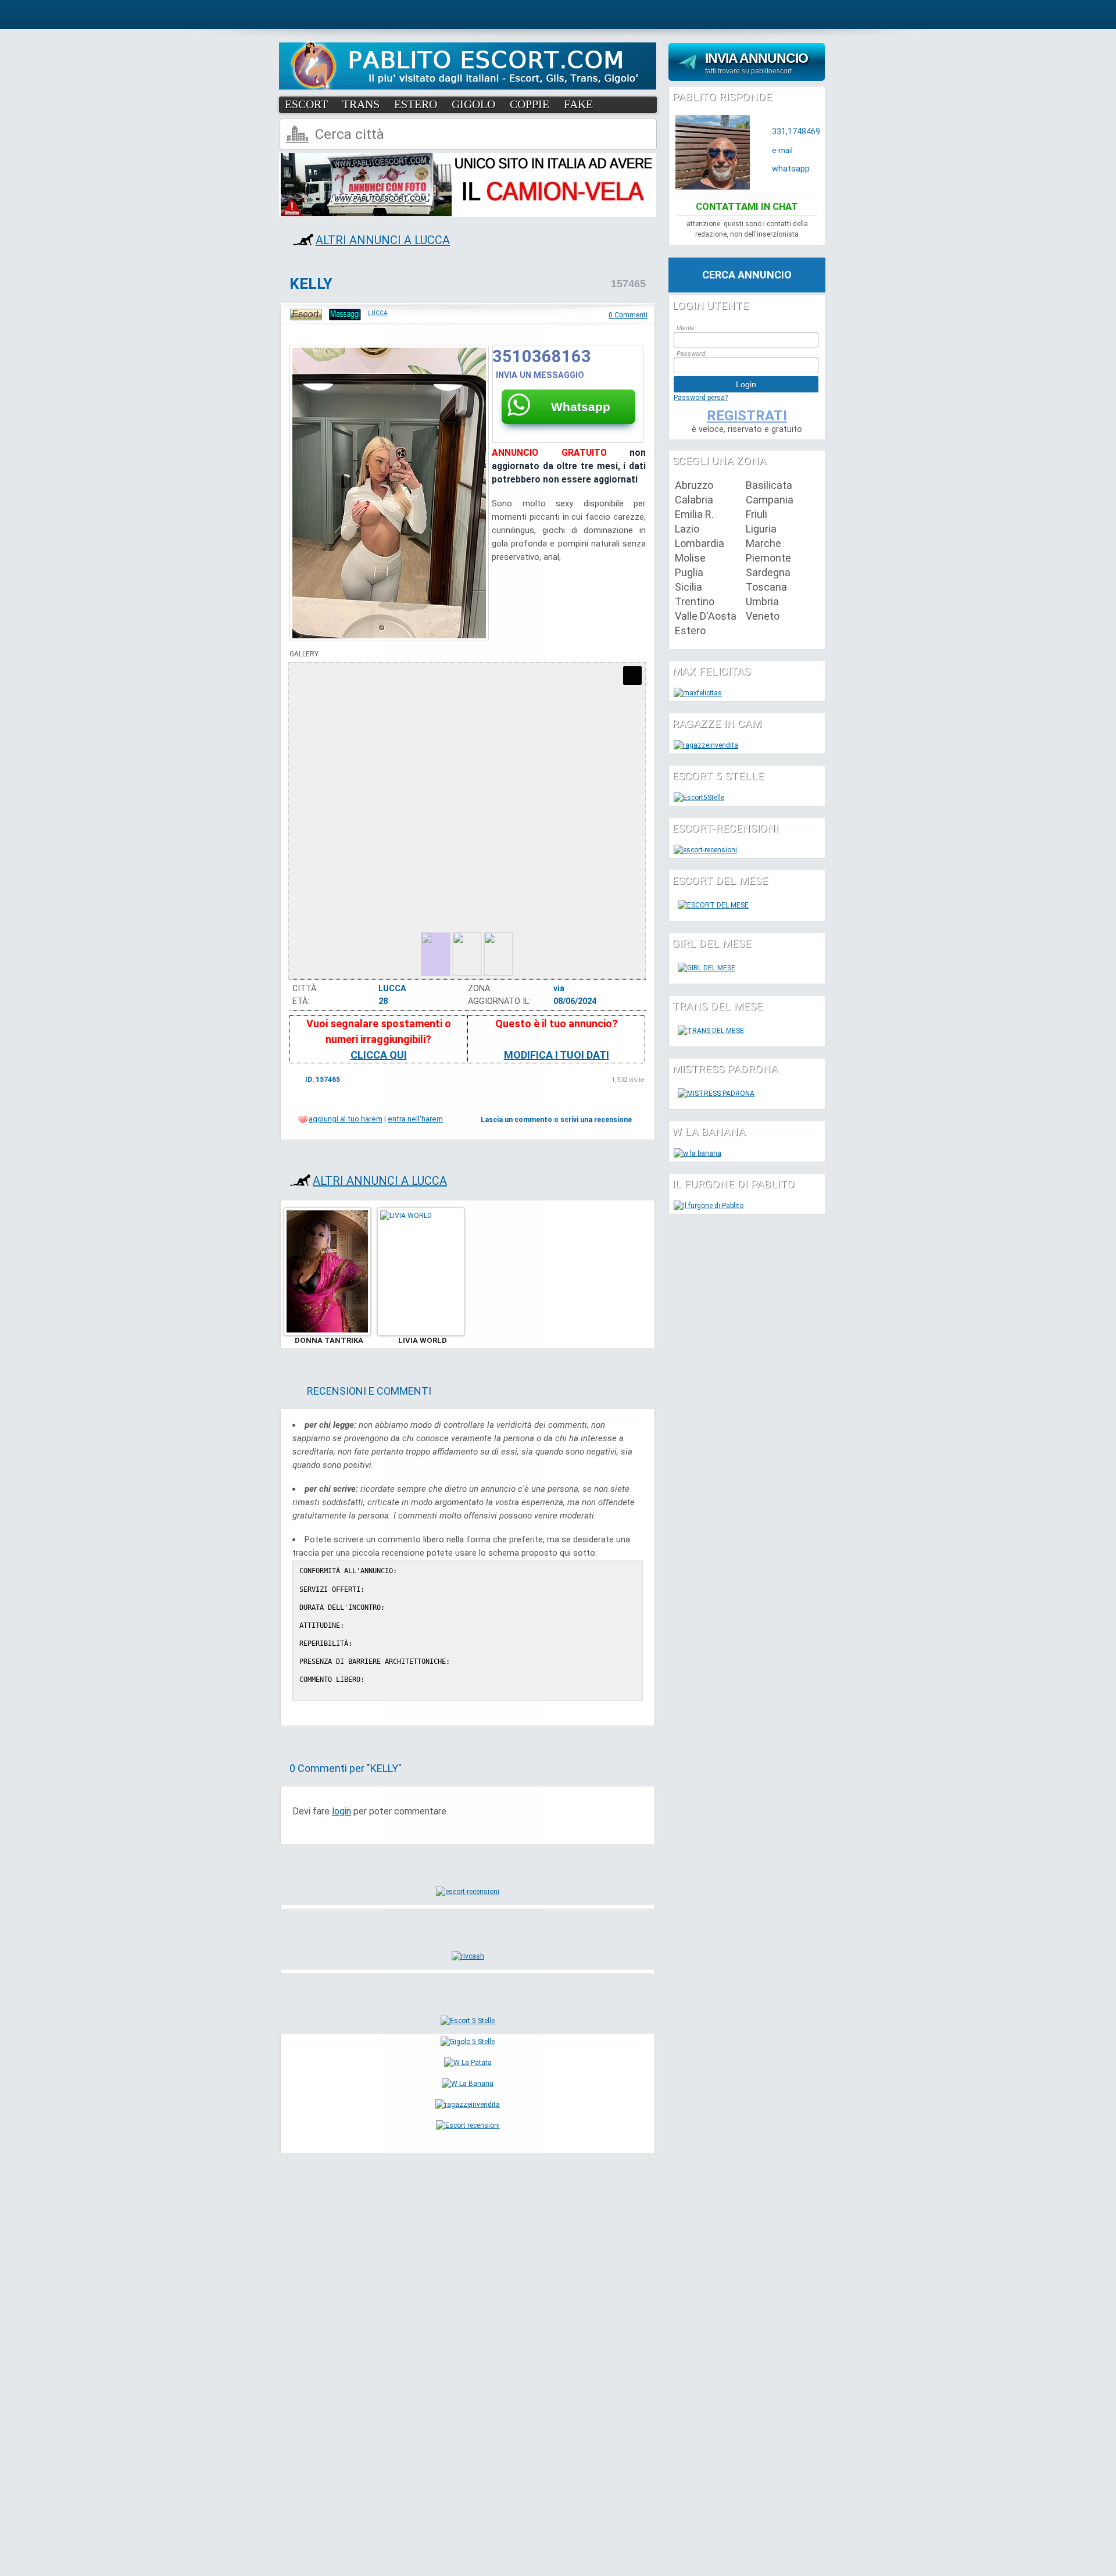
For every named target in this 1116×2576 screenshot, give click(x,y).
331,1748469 (796, 132)
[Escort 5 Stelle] (468, 2021)
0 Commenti (628, 315)
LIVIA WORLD (423, 1340)
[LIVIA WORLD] (421, 1333)
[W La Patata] (468, 2063)
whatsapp (791, 169)
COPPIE (530, 104)
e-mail (782, 150)
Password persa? (701, 398)
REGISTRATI (747, 416)
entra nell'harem (415, 1119)
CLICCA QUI (379, 1055)
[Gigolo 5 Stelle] (468, 2042)
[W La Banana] (468, 2084)
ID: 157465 (323, 1080)
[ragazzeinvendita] (468, 2105)
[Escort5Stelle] (699, 798)
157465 (628, 284)
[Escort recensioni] (468, 2125)
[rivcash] (468, 1956)
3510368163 (542, 356)
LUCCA (378, 313)
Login (746, 384)
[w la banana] (697, 1153)
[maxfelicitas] (698, 693)
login (341, 1811)
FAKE (578, 104)
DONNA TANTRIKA (329, 1340)
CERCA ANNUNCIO (747, 275)
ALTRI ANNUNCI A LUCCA (383, 240)
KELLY (311, 284)
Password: (692, 354)
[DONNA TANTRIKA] (327, 1333)
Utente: (686, 328)
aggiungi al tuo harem (346, 1119)
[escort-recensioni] (468, 1892)
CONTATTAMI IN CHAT (747, 206)
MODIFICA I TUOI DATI (557, 1055)
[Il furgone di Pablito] (709, 1206)
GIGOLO (473, 104)
